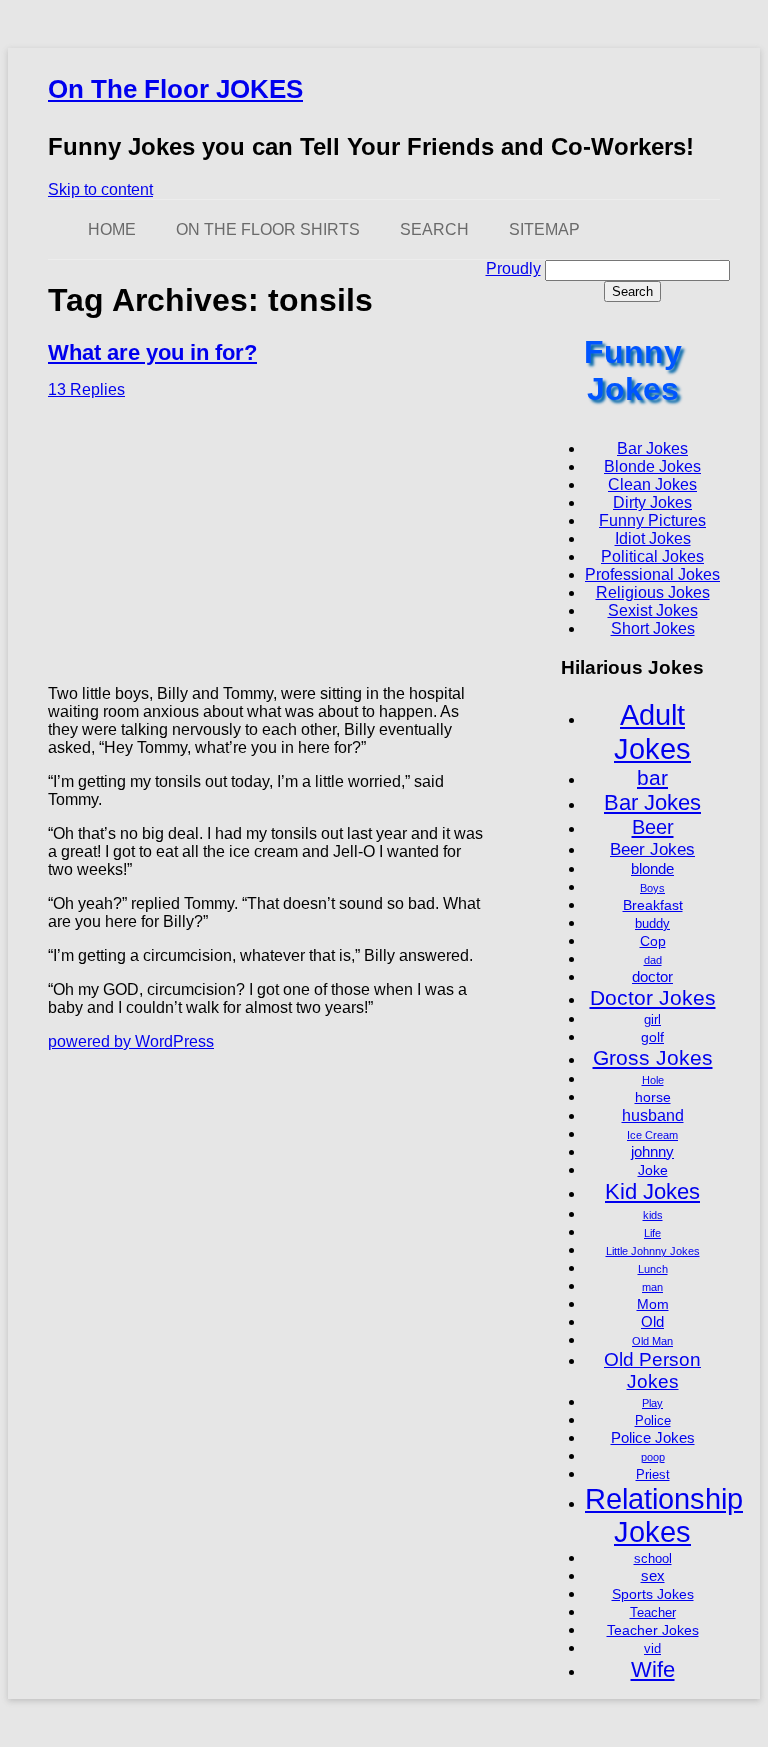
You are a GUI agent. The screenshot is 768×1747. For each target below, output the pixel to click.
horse (653, 1097)
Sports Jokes (653, 1594)
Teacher (653, 1613)
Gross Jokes (653, 1057)
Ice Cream (652, 1135)
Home (112, 229)
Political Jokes (652, 556)
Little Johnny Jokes (653, 1251)
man (652, 1287)
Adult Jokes (652, 731)
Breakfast (653, 905)
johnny (652, 1151)
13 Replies (86, 389)
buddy (652, 924)
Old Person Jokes (652, 1370)
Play (652, 1403)
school (653, 1559)
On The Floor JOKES (175, 89)
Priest (653, 1475)
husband (653, 1115)
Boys (652, 888)
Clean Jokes (652, 484)
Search (434, 229)
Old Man (652, 1341)
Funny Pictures (652, 520)
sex (653, 1575)
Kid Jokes (652, 1191)
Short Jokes (653, 628)
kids (653, 1215)
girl (652, 1020)
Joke (653, 1170)
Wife (653, 1669)
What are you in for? (152, 352)
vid (652, 1649)
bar (652, 777)
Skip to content (100, 189)
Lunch (653, 1269)
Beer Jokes (652, 849)
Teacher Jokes (653, 1630)
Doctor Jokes (653, 997)
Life (652, 1233)
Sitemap (544, 229)
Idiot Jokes (653, 538)
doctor (652, 976)
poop (653, 1457)
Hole (653, 1080)
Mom (653, 1304)
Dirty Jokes (652, 502)
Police (653, 1421)
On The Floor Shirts (268, 229)
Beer (653, 827)
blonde (652, 868)
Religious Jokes (653, 592)
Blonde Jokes (652, 466)
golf (652, 1037)
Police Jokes (653, 1437)
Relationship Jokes (664, 1515)
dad (653, 960)
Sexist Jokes (653, 610)
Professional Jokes (652, 574)
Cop (653, 941)
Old (652, 1321)
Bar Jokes (652, 448)
